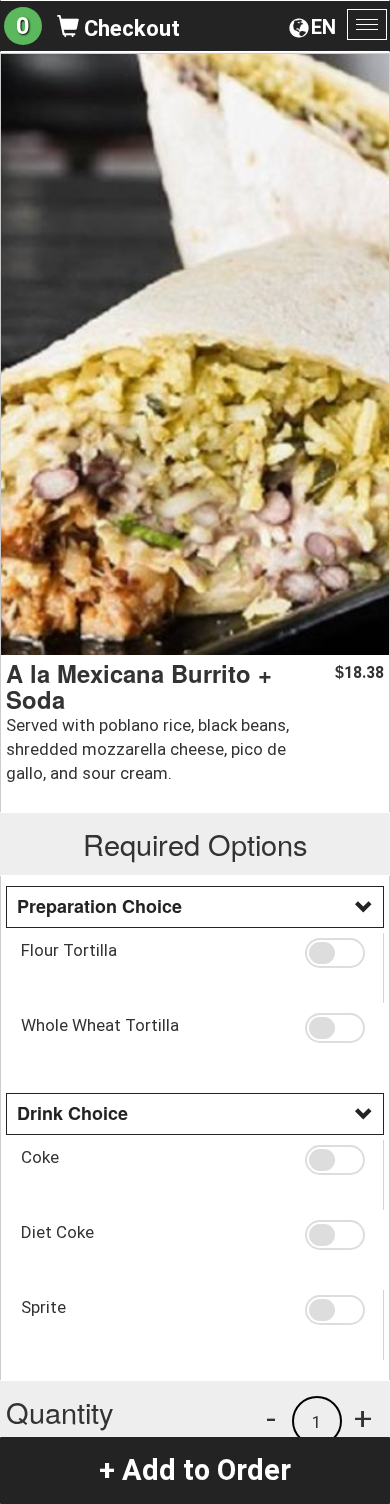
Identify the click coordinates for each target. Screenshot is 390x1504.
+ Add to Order (195, 1470)
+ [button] (363, 1418)
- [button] (271, 1418)
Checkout (129, 28)
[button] (337, 953)
